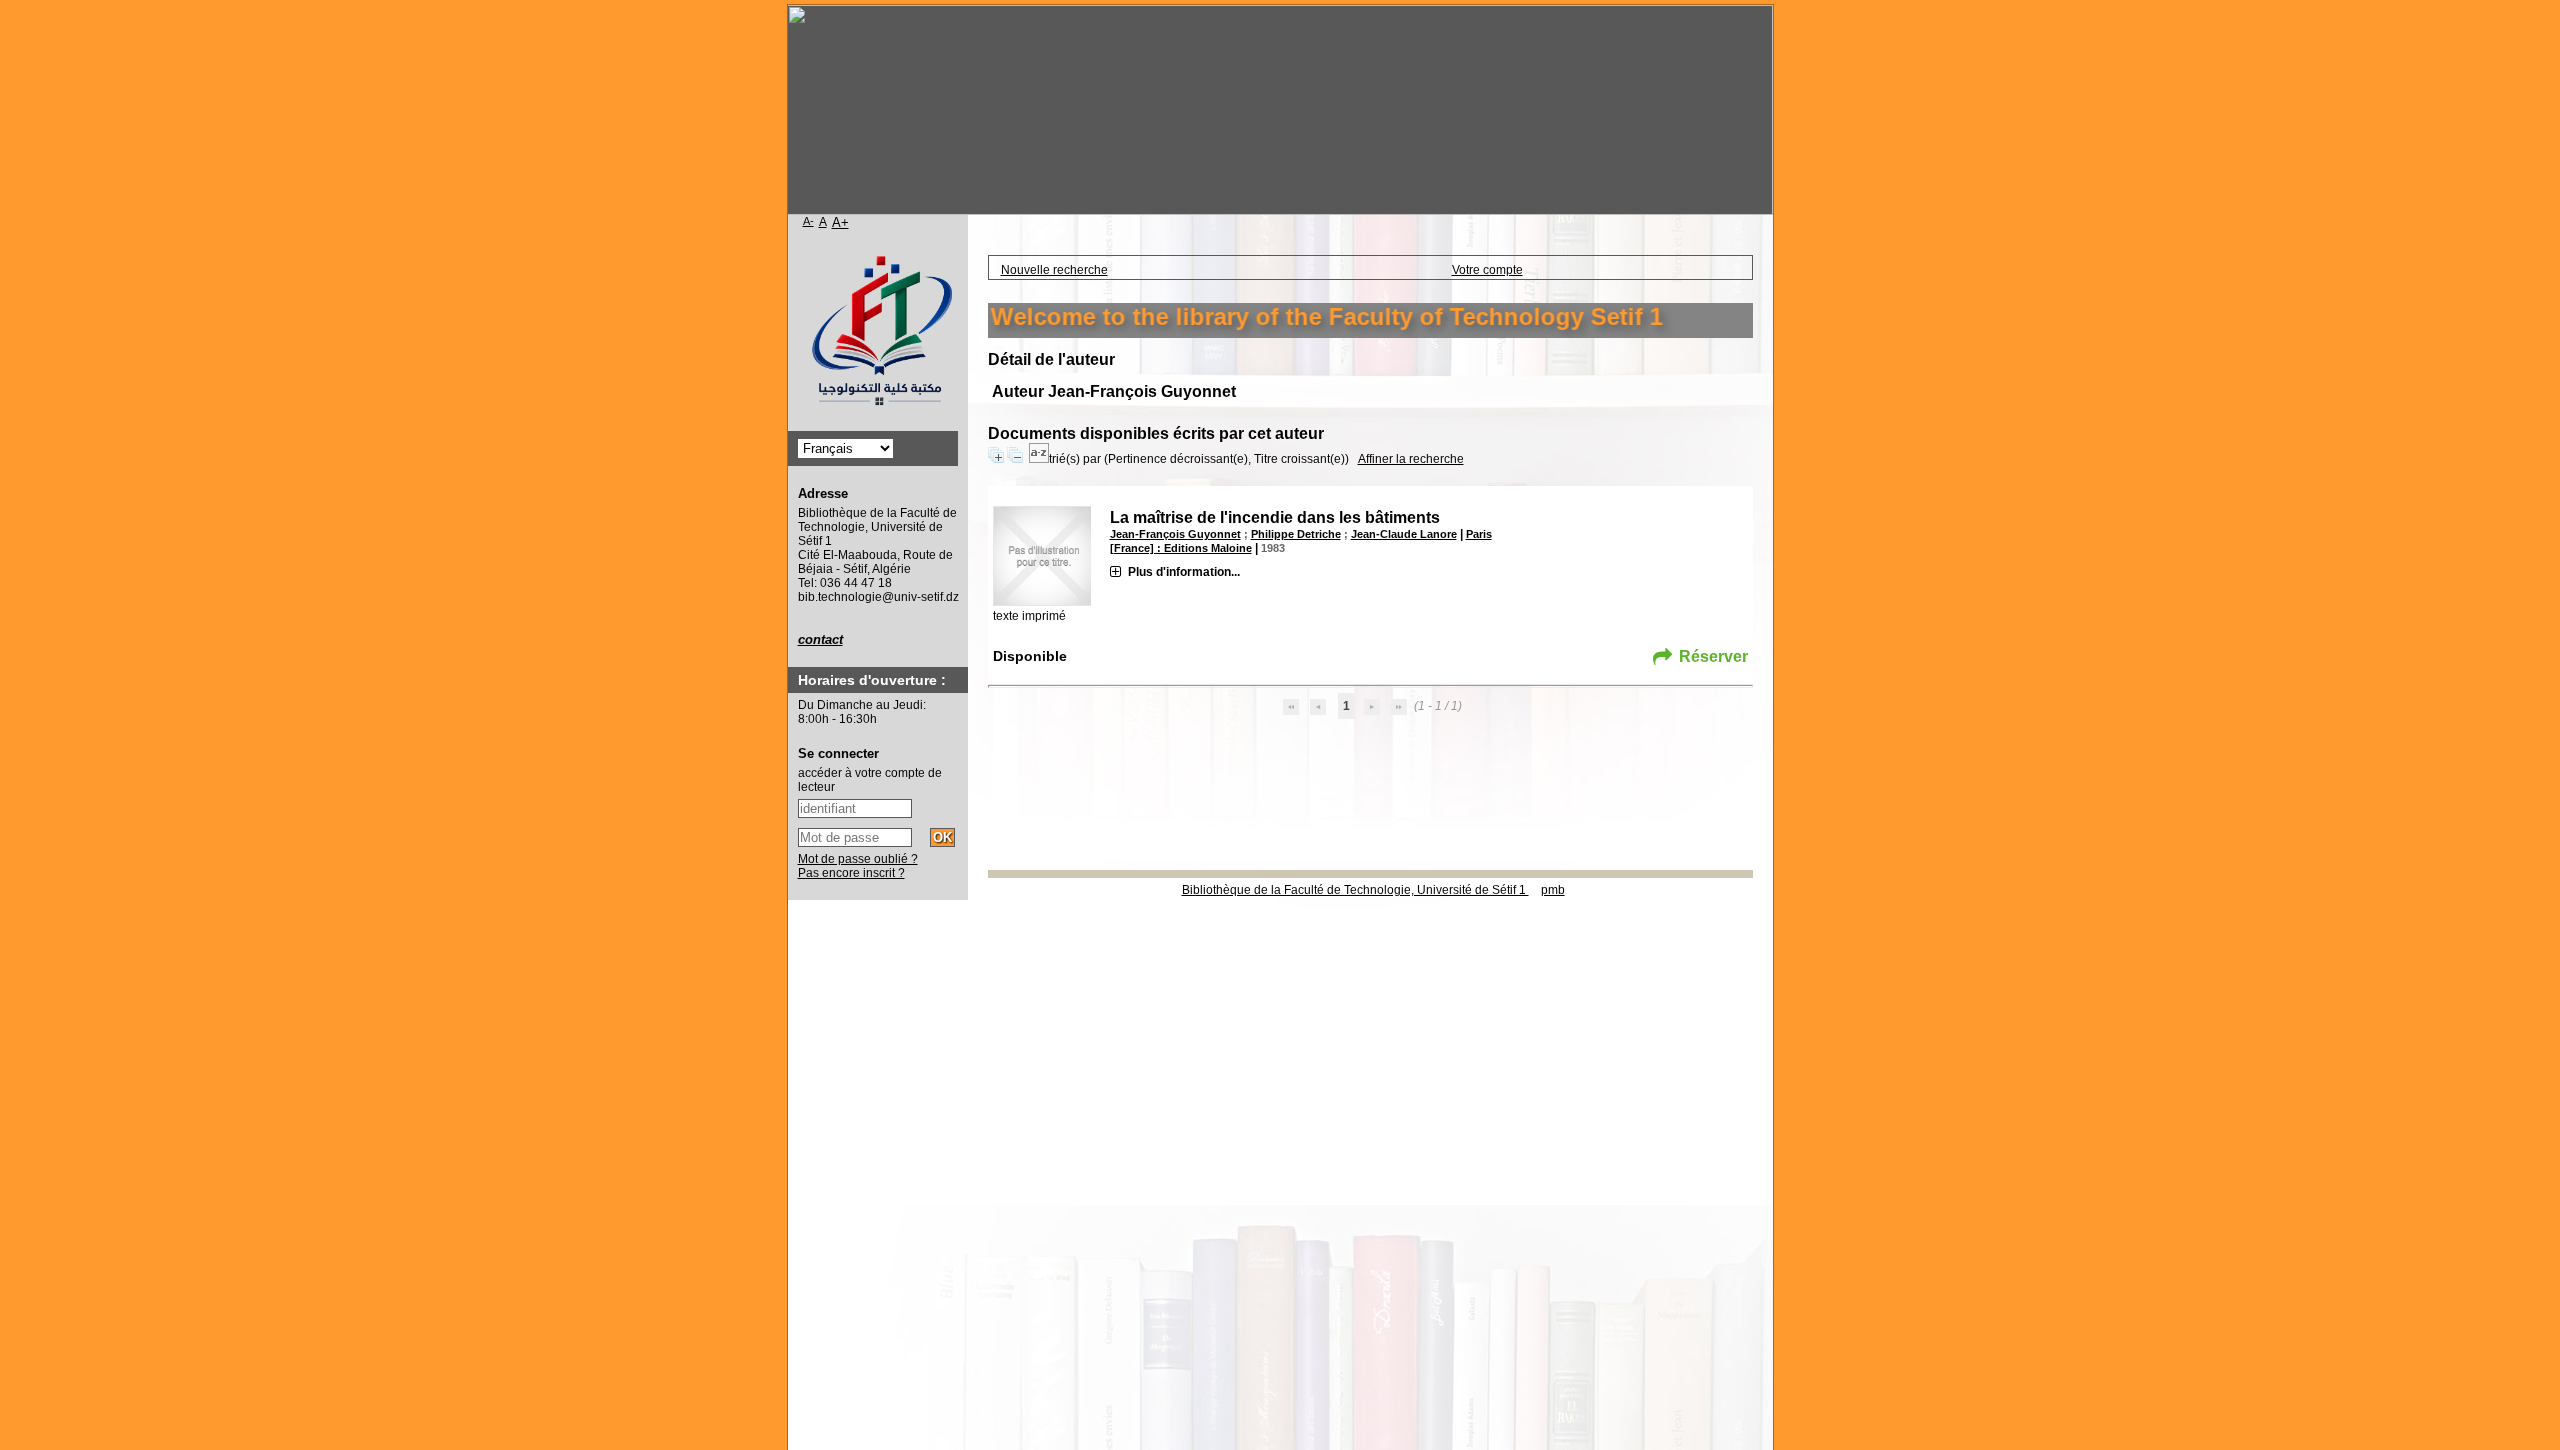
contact (820, 639)
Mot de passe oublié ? (858, 859)
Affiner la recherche (1411, 459)
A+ (840, 222)
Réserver (1713, 656)
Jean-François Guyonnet (1175, 534)
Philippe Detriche (1296, 534)
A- (808, 221)
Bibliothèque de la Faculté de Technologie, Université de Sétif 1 (1355, 890)
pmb (1553, 890)
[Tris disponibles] (1039, 459)
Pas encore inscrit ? (851, 873)
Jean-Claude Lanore (1404, 534)
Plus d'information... (1184, 572)
